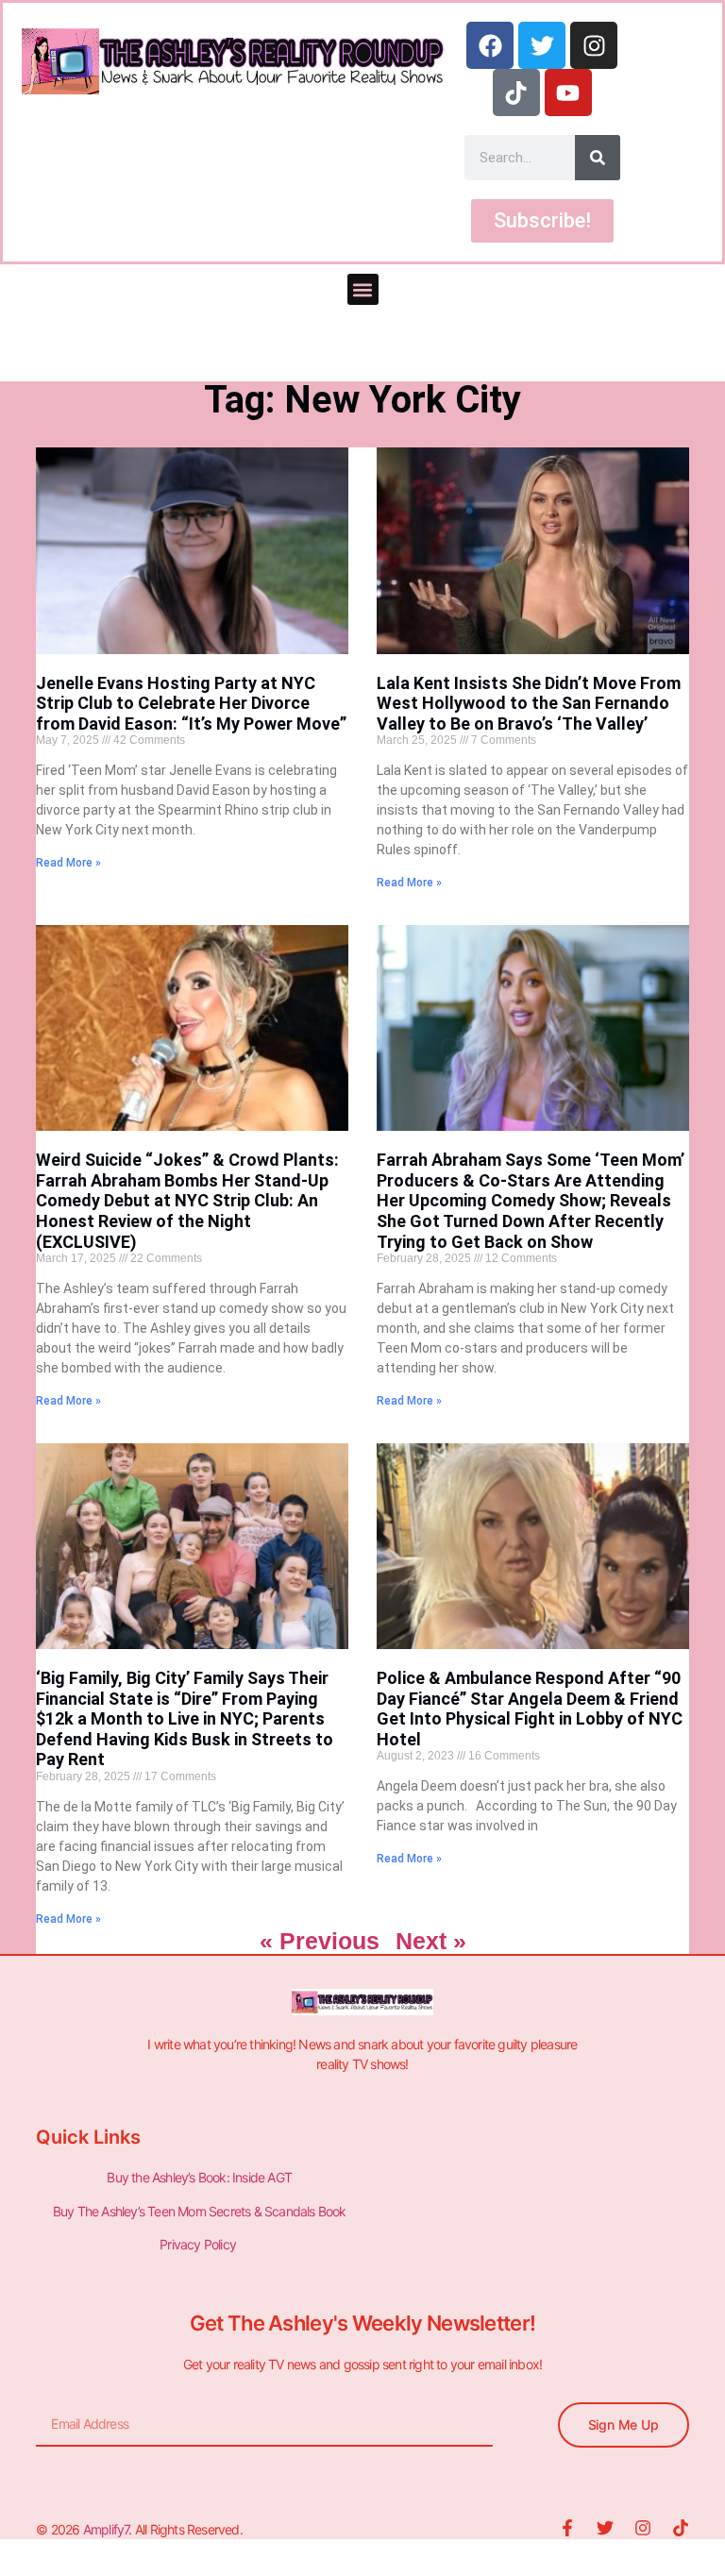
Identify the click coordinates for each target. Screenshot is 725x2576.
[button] (363, 289)
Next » (431, 1941)
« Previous (320, 1941)
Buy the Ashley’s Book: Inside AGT (199, 2177)
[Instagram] (594, 45)
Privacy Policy (199, 2244)
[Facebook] (490, 45)
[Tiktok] (516, 93)
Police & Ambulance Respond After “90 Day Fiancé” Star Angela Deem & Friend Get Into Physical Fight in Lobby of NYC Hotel (530, 1709)
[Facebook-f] (567, 2528)
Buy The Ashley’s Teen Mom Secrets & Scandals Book (200, 2211)
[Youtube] (568, 93)
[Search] (598, 158)
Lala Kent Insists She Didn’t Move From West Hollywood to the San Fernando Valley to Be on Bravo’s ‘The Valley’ (529, 703)
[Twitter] (542, 45)
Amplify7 (106, 2529)
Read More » (68, 863)
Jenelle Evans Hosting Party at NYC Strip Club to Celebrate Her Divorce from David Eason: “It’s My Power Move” (191, 703)
